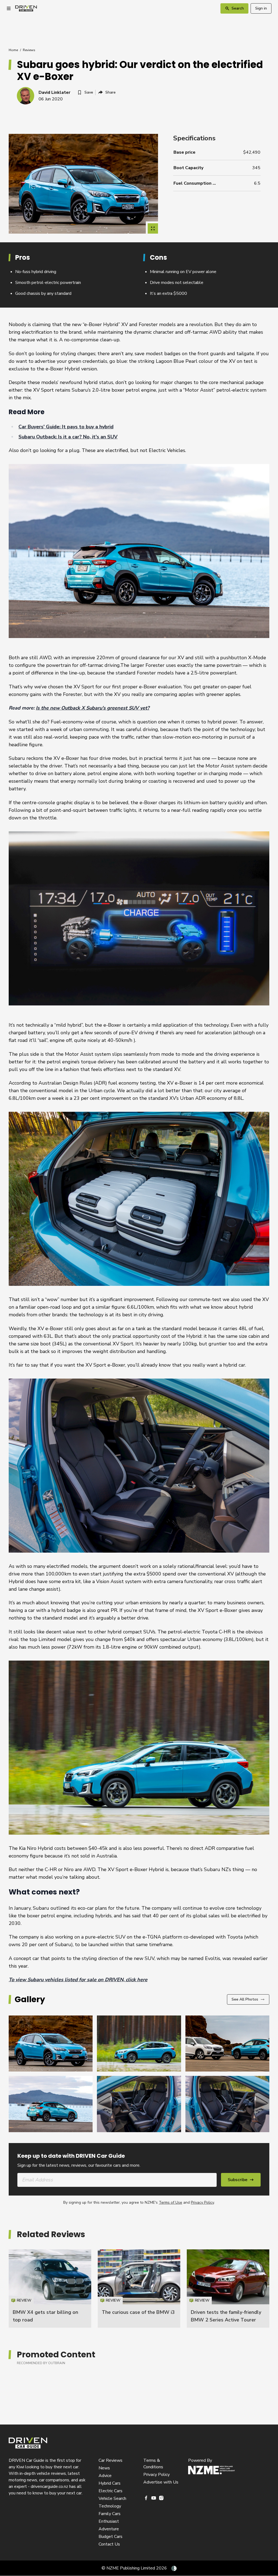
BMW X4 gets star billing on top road (50, 2289)
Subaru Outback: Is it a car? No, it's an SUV (68, 437)
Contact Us (109, 2544)
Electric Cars (110, 2491)
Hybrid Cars (110, 2483)
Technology (110, 2506)
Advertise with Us (161, 2482)
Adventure (109, 2529)
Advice (105, 2476)
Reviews (29, 50)
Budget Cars (110, 2537)
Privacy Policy (202, 2202)
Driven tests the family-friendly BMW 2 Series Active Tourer (228, 2289)
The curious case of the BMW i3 (138, 2312)
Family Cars (110, 2514)
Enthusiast (109, 2521)
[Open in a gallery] (153, 228)
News (104, 2468)
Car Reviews (110, 2460)
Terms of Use (170, 2202)
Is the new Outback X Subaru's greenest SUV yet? (93, 708)
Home (13, 50)
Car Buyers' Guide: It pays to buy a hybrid (66, 427)
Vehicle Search (112, 2498)
